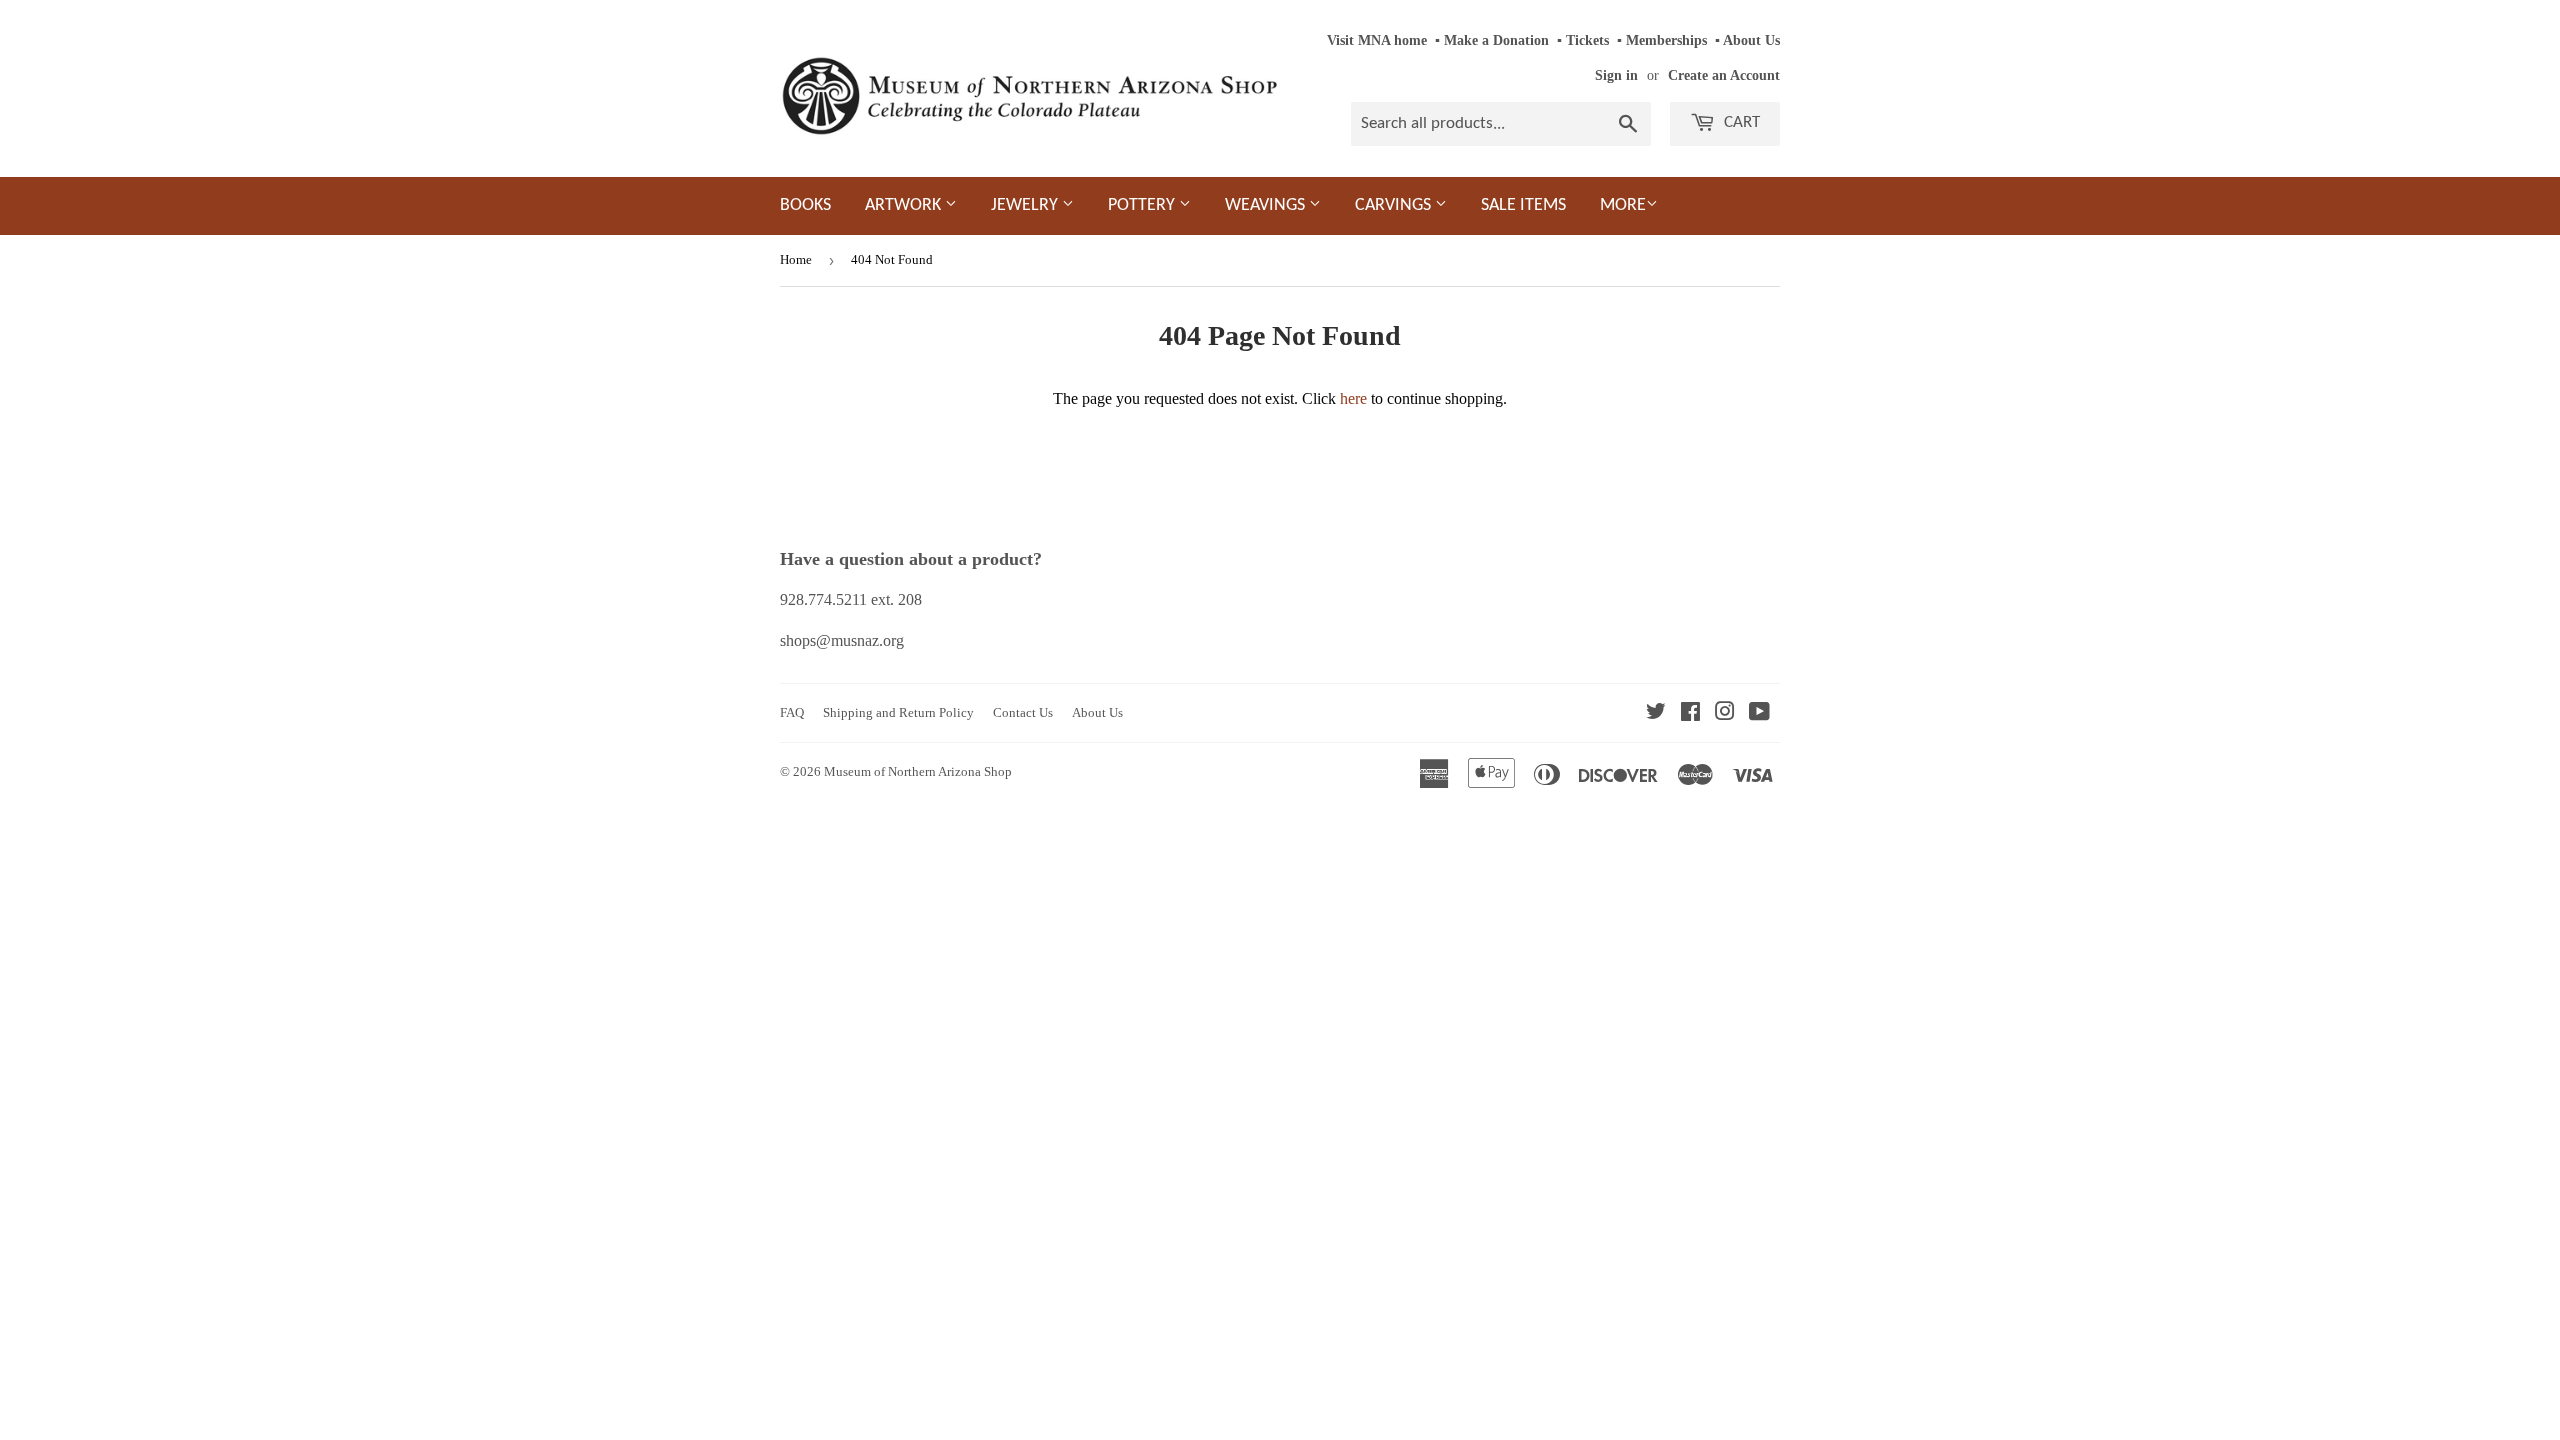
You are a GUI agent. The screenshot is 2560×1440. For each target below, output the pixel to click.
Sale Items (1523, 205)
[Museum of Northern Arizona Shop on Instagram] (1725, 713)
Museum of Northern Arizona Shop (918, 771)
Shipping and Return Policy (898, 712)
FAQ (792, 712)
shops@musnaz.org (842, 640)
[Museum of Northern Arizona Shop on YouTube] (1759, 713)
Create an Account (1724, 75)
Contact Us (1023, 712)
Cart (1740, 122)
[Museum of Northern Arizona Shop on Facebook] (1690, 713)
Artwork (905, 205)
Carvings (1395, 205)
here (1353, 398)
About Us (1751, 40)
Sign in (1616, 75)
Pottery (1143, 205)
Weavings (1267, 205)
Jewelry (1026, 205)
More (1623, 205)
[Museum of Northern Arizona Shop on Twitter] (1656, 713)
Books (805, 205)
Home (796, 259)
